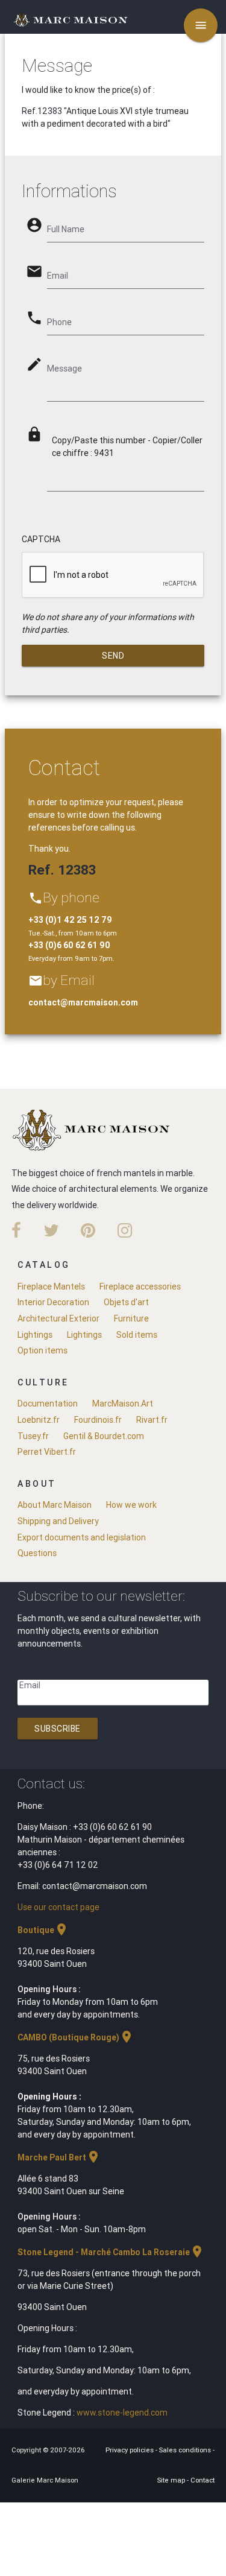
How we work (131, 1505)
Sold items (137, 1335)
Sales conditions (186, 2450)
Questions (37, 1553)
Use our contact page (58, 1907)
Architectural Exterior (58, 1318)
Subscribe (58, 1729)
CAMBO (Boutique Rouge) (76, 2037)
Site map (172, 2480)
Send (113, 656)
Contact (202, 2480)
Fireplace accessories (140, 1286)
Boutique (43, 1930)
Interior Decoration (53, 1302)
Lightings (35, 1335)
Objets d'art (126, 1302)
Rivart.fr (152, 1420)
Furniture (131, 1318)
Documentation (48, 1404)
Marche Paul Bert (59, 2157)
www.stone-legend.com (122, 2413)
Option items (42, 1350)
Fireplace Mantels (51, 1286)
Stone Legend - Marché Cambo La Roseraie (111, 2252)
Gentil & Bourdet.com (104, 1436)
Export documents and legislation (82, 1537)
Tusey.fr (33, 1436)
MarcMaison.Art (123, 1404)
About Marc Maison (55, 1505)
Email (30, 1685)
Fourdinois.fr (98, 1420)
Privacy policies (130, 2450)
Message (64, 369)
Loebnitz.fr (39, 1420)
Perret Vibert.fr (47, 1452)
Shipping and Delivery (58, 1521)
